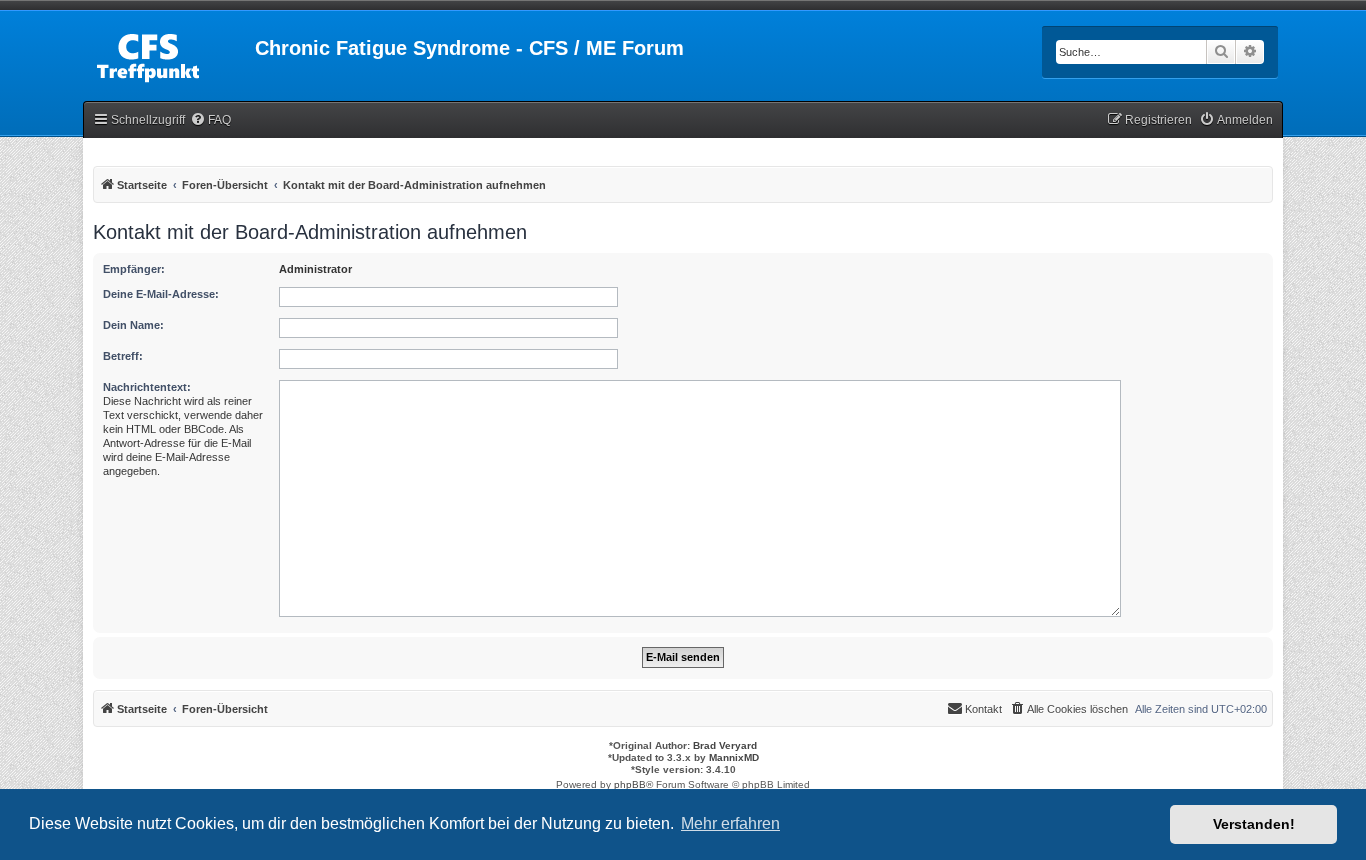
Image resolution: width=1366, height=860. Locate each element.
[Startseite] (169, 54)
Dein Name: (133, 325)
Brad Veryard (725, 745)
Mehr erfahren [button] (730, 823)
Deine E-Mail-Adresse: (161, 294)
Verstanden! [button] (1254, 824)
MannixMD (734, 757)
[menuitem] (210, 120)
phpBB (630, 784)
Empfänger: (134, 269)
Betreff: (123, 356)
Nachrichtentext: (147, 387)
